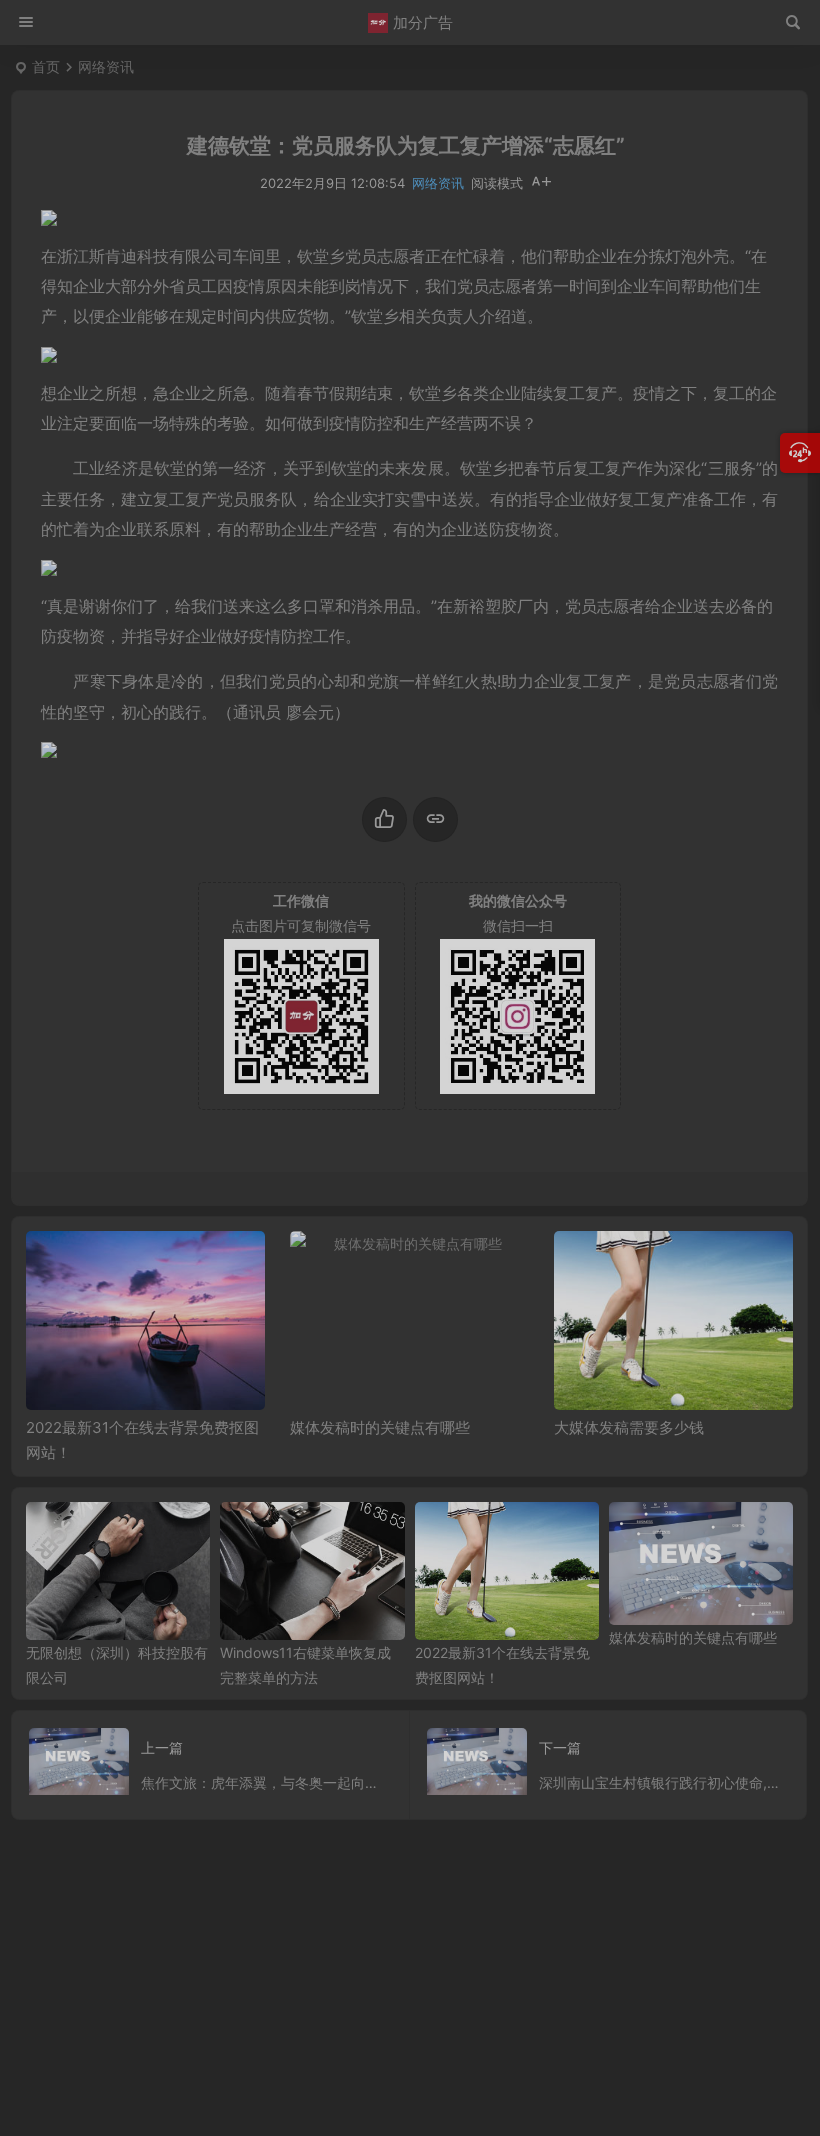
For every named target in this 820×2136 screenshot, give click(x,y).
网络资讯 (106, 66)
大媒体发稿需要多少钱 (629, 1427)
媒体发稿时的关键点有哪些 (380, 1427)
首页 (46, 66)
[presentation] (677, 1263)
